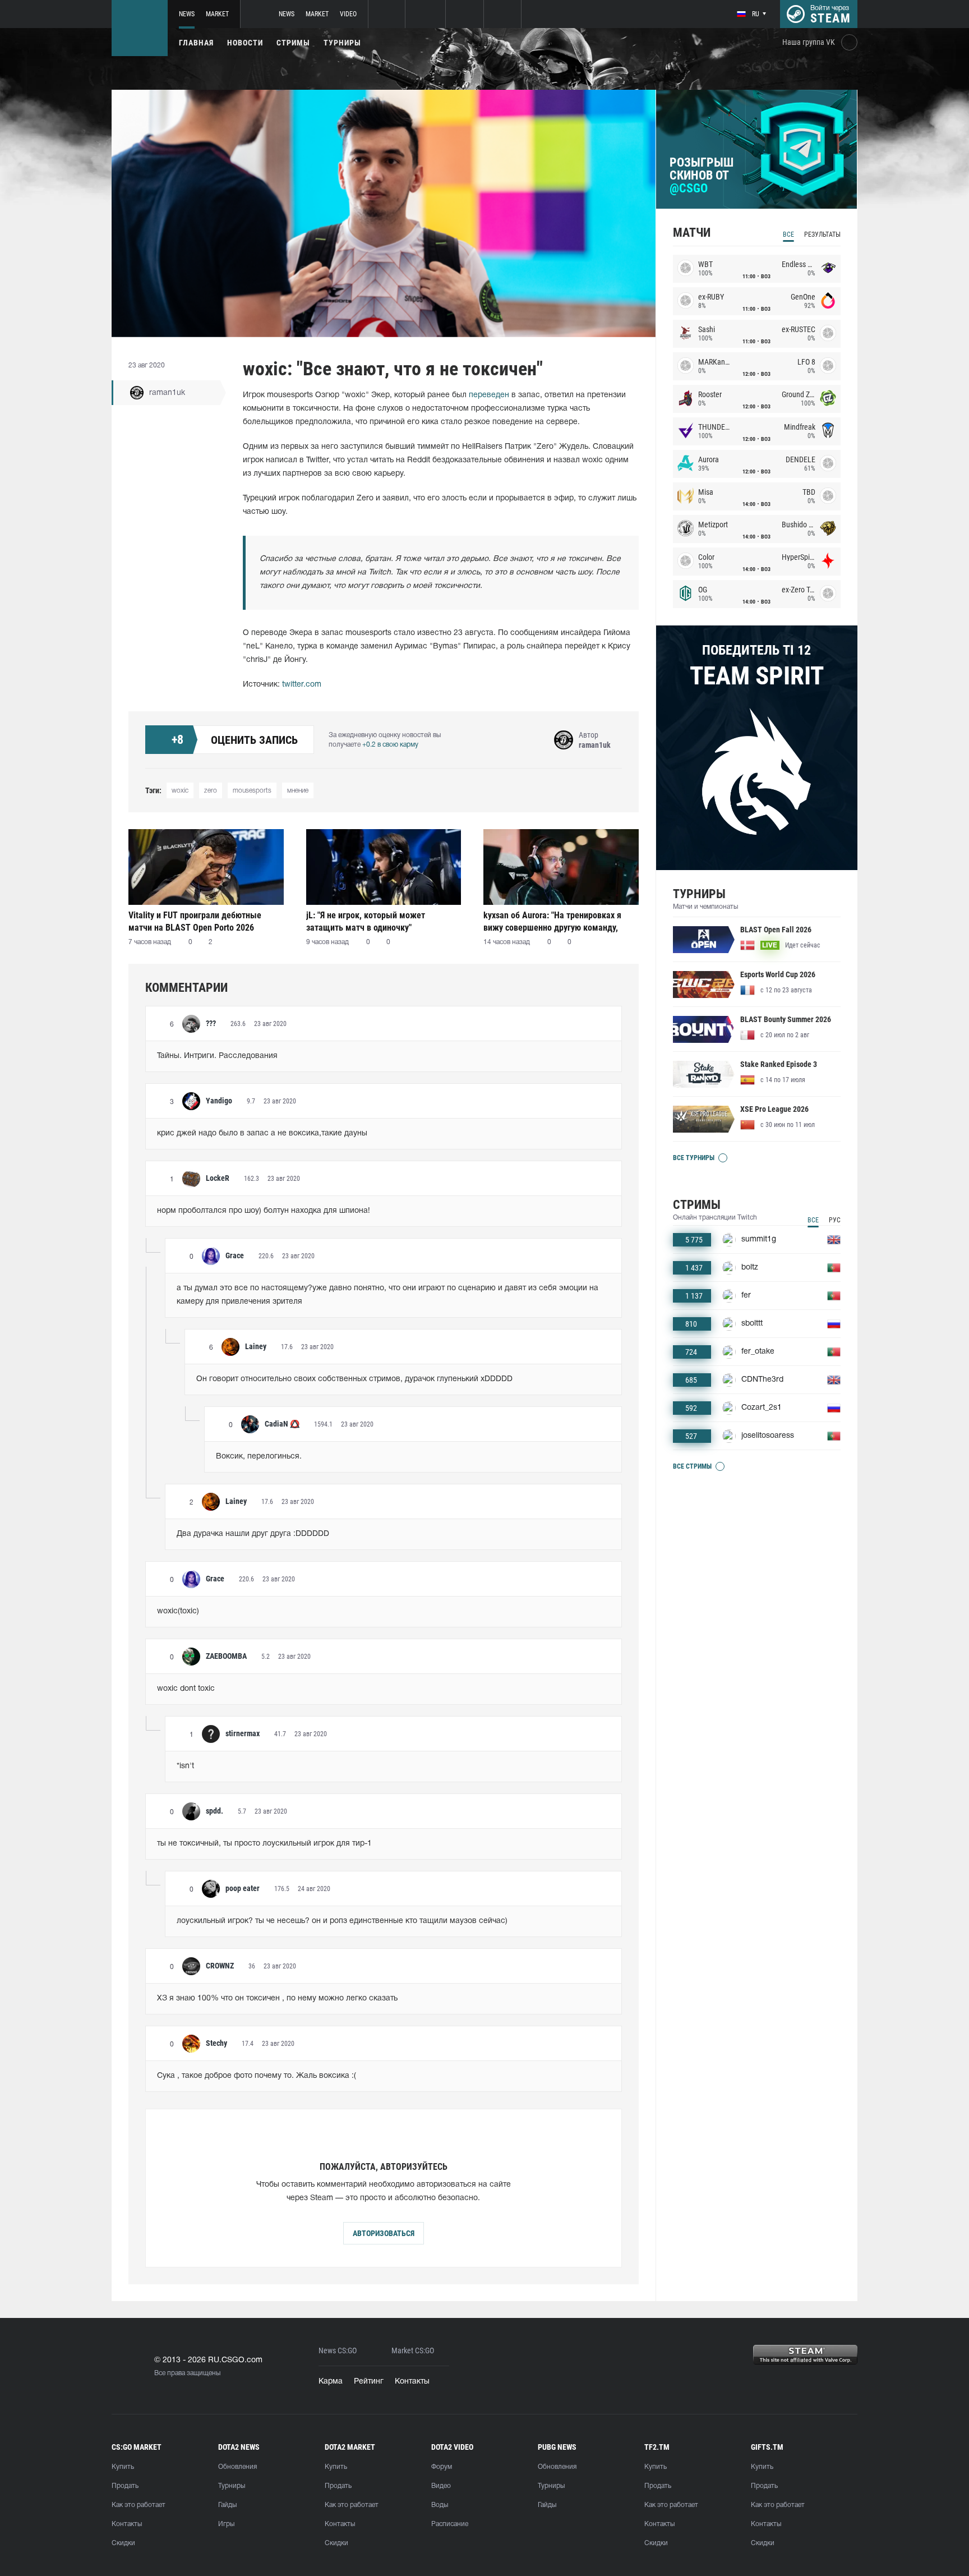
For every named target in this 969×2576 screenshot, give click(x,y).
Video (348, 14)
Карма (331, 2382)
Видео (441, 2486)
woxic (180, 791)
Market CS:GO (413, 2351)
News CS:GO (338, 2351)
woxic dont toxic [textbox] (186, 1689)
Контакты (412, 2382)
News (187, 14)
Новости (245, 43)
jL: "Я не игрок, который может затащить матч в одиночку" (366, 921)
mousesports (252, 791)
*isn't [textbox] (185, 1766)
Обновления (237, 2467)
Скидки (123, 2543)
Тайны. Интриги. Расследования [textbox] (217, 1056)
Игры (226, 2524)
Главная (196, 43)
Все (788, 234)
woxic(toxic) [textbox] (178, 1611)
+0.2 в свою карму (390, 745)
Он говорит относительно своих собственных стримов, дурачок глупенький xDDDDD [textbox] (354, 1379)
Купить (123, 2467)
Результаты (822, 234)
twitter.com (302, 685)
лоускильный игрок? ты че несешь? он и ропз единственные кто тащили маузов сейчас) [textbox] (342, 1921)
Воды (440, 2505)
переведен (489, 395)
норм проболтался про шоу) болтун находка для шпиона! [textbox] (264, 1211)
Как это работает (139, 2505)
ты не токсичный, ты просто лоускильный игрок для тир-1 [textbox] (264, 1844)
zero (211, 791)
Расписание (450, 2524)
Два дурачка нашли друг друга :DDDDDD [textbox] (253, 1534)
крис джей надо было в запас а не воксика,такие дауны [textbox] (262, 1133)
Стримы (293, 43)
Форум (442, 2467)
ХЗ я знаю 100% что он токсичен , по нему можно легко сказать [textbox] (277, 1998)
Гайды (227, 2505)
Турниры (342, 43)
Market (217, 14)
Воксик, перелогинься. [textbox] (259, 1457)
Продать (125, 2486)
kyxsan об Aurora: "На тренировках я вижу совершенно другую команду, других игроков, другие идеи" (552, 921)
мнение (298, 791)
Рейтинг (369, 2382)
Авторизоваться (384, 2233)
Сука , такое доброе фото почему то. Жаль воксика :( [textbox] (257, 2076)
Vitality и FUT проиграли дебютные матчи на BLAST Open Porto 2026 (195, 921)
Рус (835, 1220)
